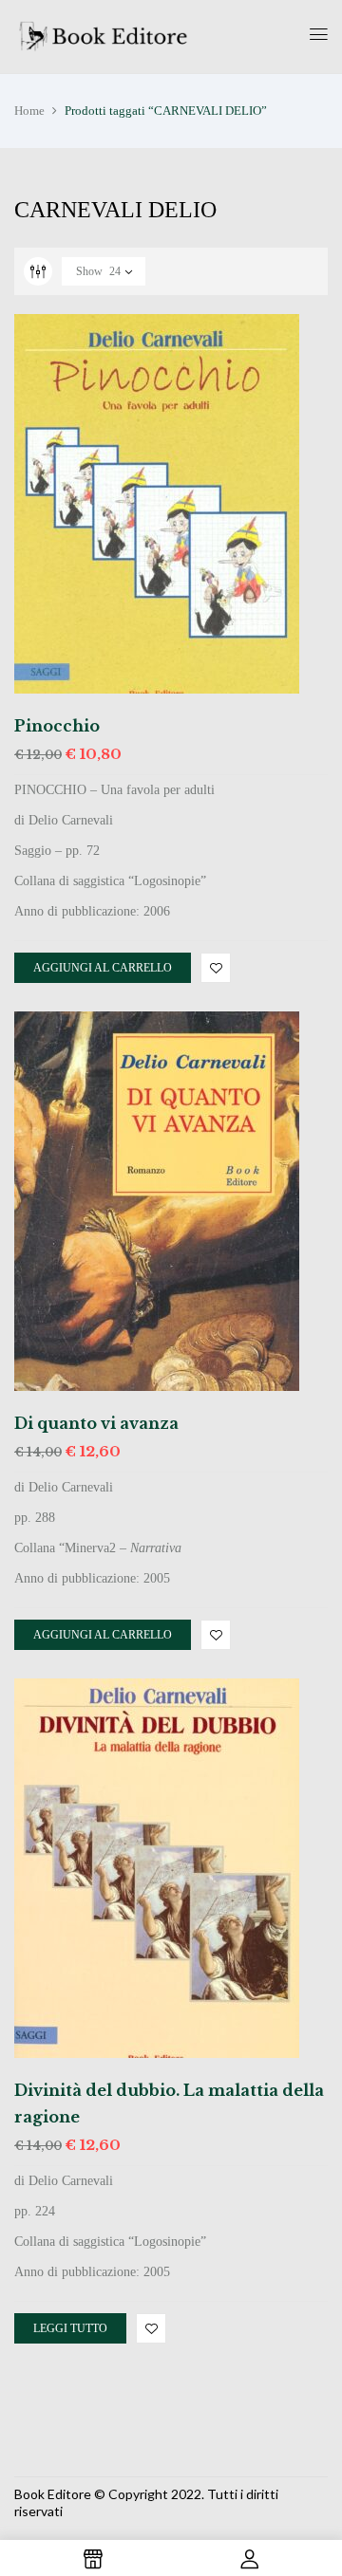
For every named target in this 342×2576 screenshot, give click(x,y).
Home (29, 111)
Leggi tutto (70, 2328)
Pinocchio (57, 726)
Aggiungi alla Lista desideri (216, 968)
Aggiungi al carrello (103, 968)
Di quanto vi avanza (96, 1423)
